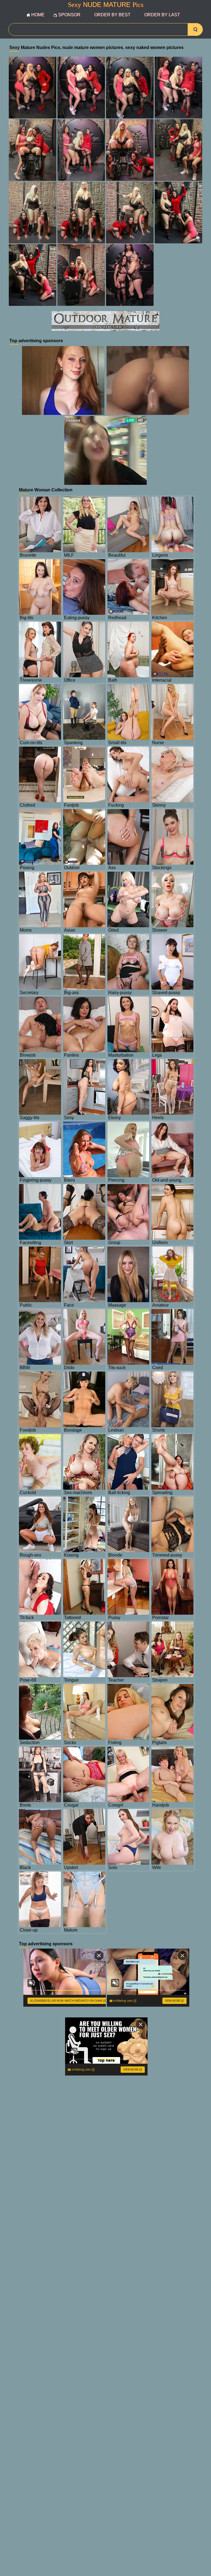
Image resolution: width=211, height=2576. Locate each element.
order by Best (112, 15)
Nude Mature (106, 5)
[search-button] (195, 29)
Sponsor (69, 15)
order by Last (162, 15)
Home (38, 15)
